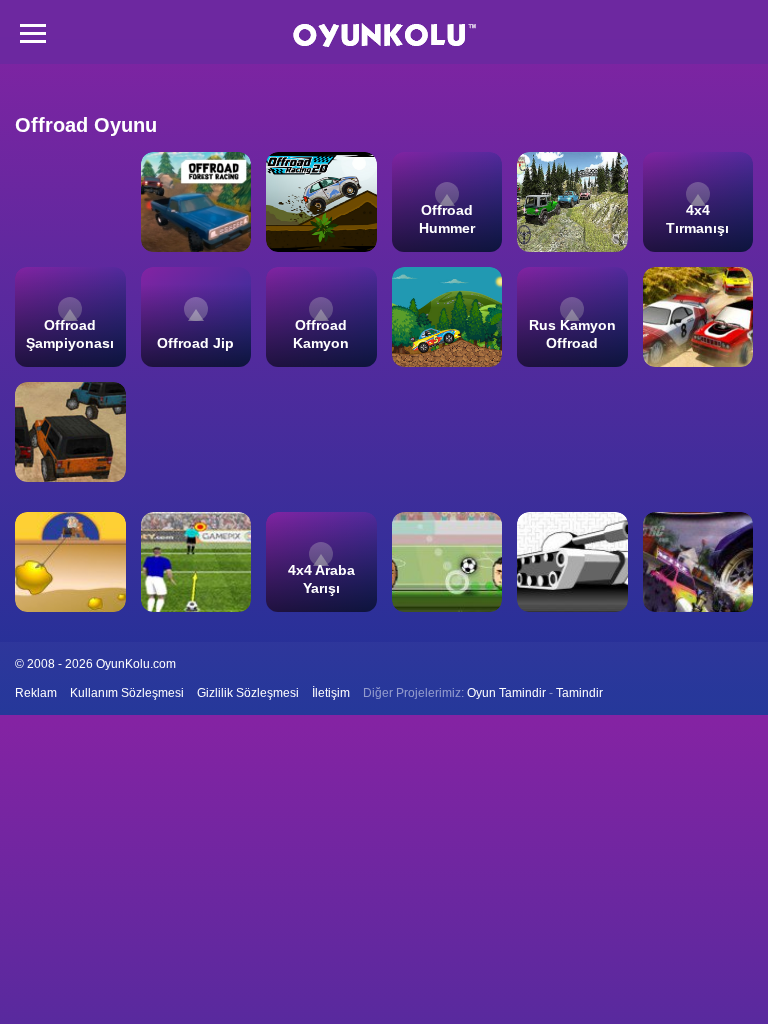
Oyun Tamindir (506, 693)
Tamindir (579, 693)
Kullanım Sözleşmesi (127, 693)
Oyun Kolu (384, 35)
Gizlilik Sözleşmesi (248, 693)
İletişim (331, 693)
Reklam (36, 693)
